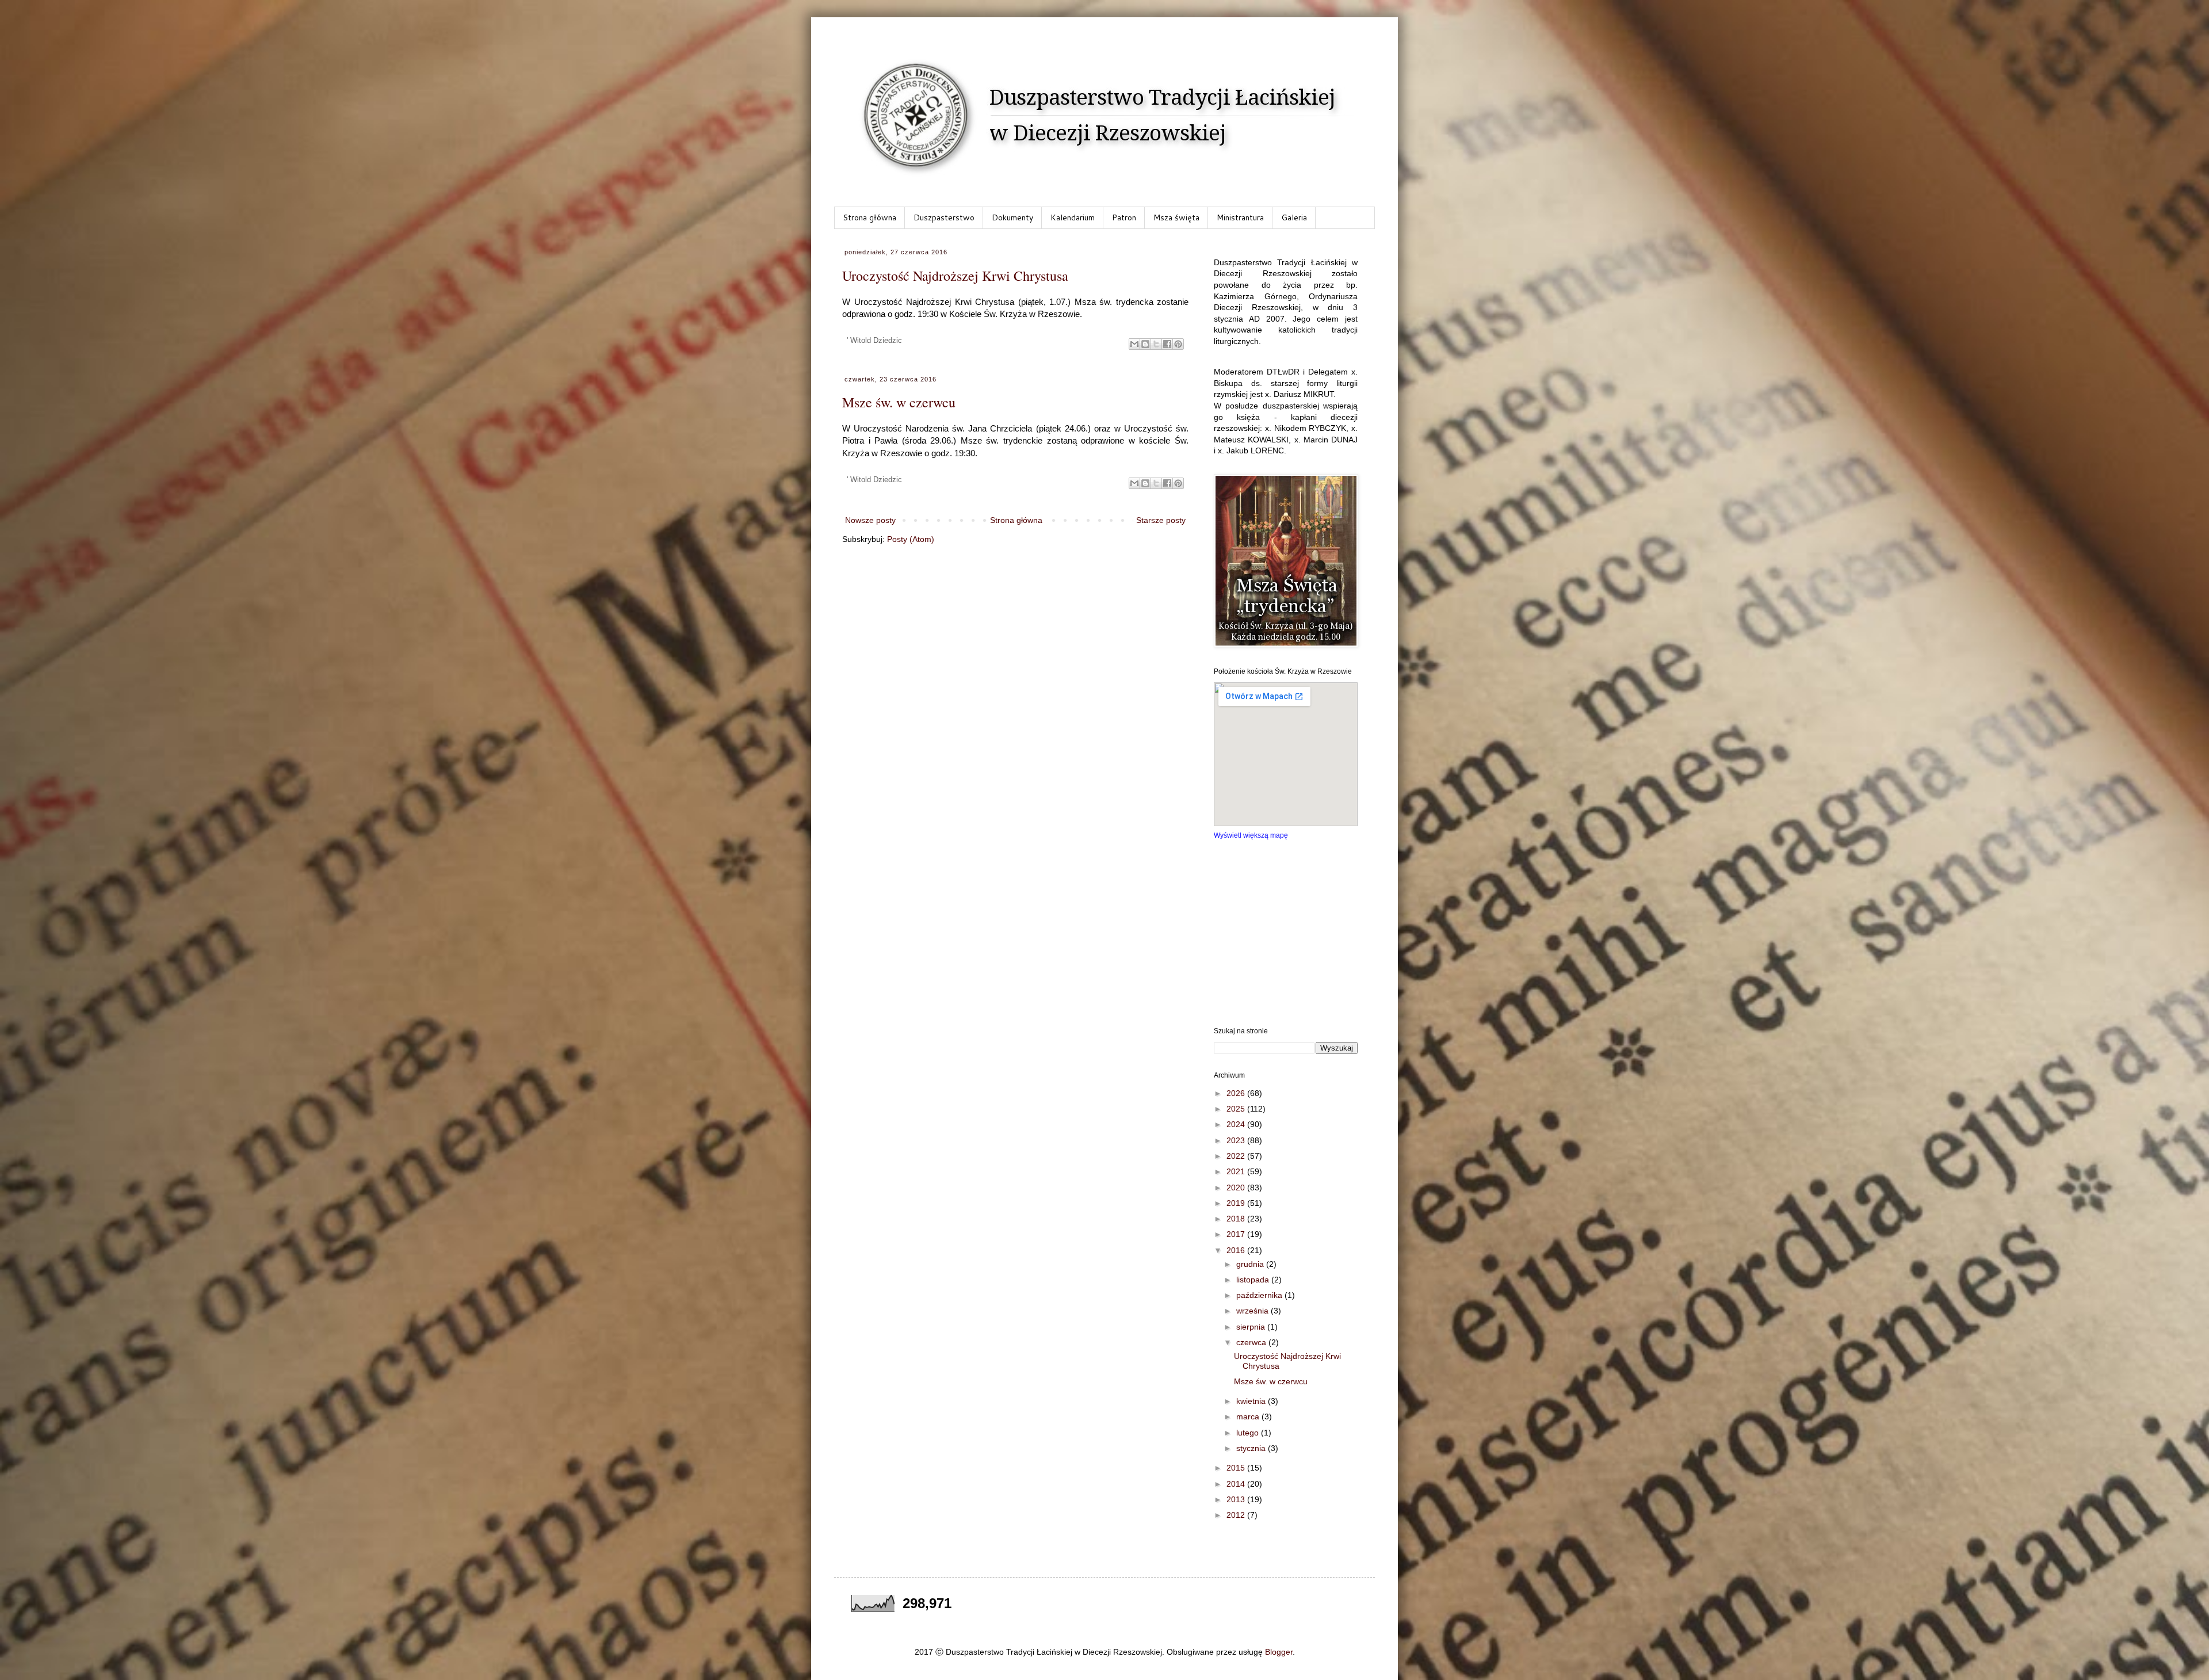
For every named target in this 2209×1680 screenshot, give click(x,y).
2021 (1237, 1171)
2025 (1237, 1109)
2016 (1237, 1250)
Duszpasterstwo (944, 217)
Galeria (1294, 217)
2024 (1237, 1124)
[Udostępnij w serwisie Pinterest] (1178, 344)
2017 (1237, 1234)
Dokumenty (1012, 217)
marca (1249, 1416)
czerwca (1252, 1342)
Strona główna (870, 217)
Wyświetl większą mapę (1251, 835)
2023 (1237, 1140)
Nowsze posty (870, 520)
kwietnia (1252, 1401)
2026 (1237, 1093)
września (1253, 1311)
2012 (1237, 1515)
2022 (1237, 1156)
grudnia (1251, 1264)
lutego (1249, 1433)
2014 (1237, 1484)
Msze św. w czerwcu (899, 402)
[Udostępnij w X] (1156, 344)
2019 (1237, 1203)
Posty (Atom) (911, 539)
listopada (1254, 1280)
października (1260, 1295)
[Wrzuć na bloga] (1145, 344)
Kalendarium (1073, 217)
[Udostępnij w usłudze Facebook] (1167, 344)
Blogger (1279, 1652)
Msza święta (1176, 217)
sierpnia (1252, 1327)
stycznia (1252, 1448)
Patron (1124, 217)
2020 (1237, 1188)
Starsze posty (1161, 520)
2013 (1237, 1499)
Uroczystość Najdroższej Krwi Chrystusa (955, 276)
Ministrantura (1240, 217)
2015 (1237, 1468)
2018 (1237, 1219)
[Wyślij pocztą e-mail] (1134, 344)
